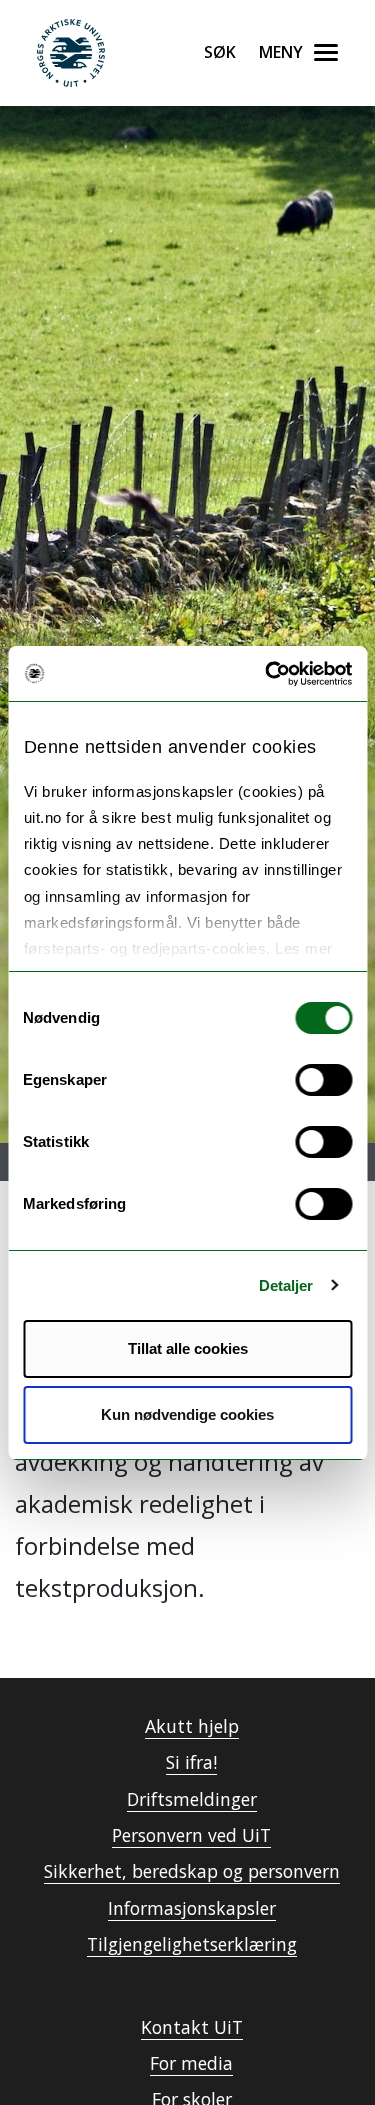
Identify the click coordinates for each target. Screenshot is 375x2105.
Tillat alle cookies (188, 1348)
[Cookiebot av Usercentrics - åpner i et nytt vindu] (267, 674)
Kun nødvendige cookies (187, 1414)
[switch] (323, 1080)
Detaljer (286, 1285)
